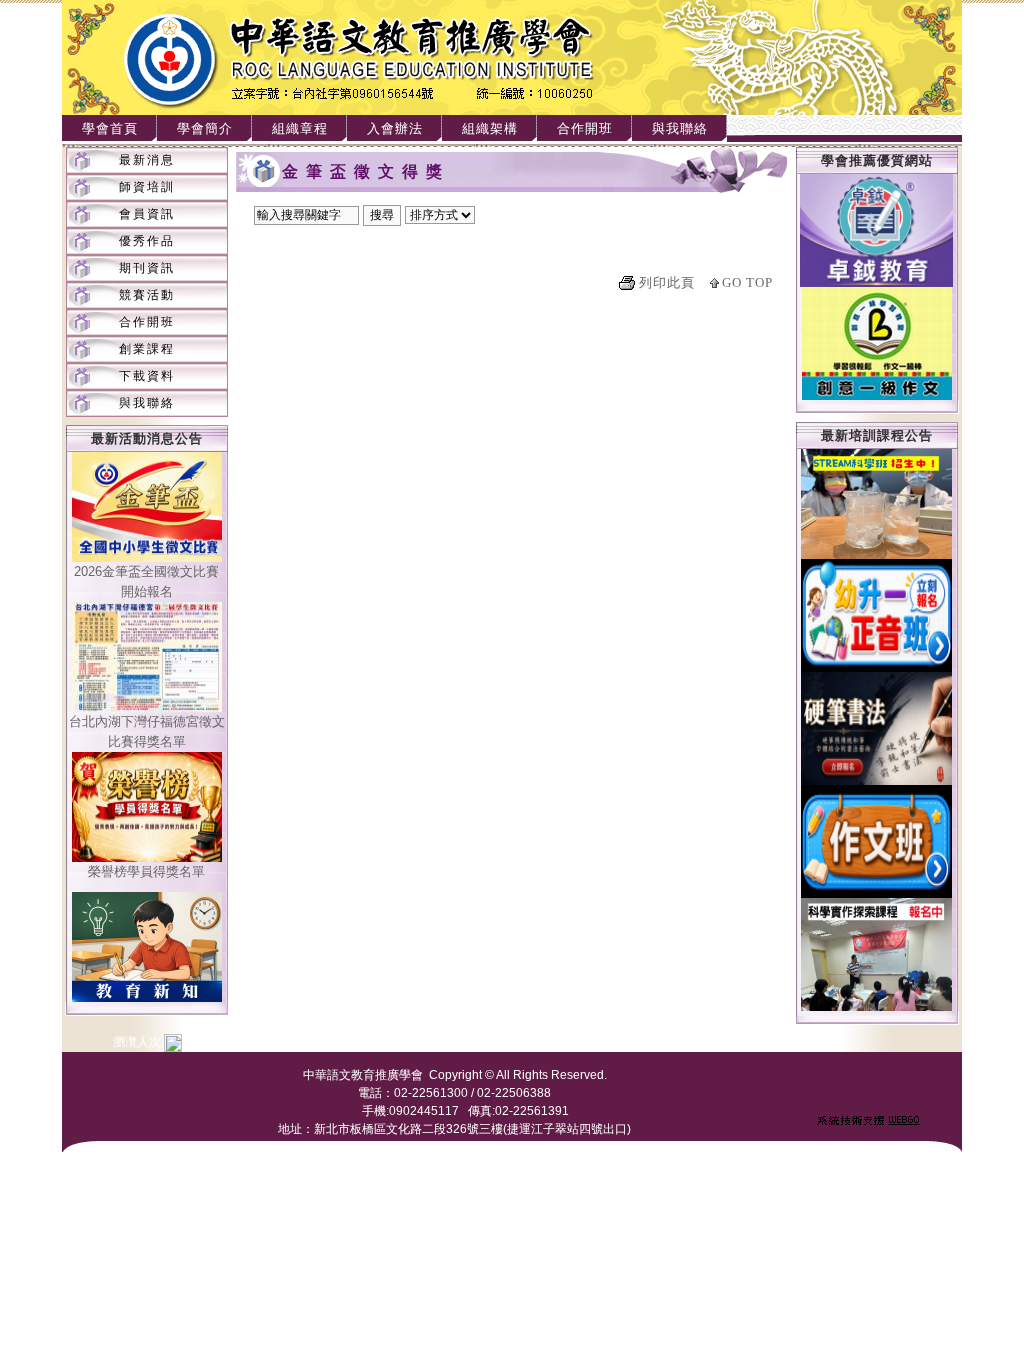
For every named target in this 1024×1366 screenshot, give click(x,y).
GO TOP (747, 282)
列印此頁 (667, 282)
